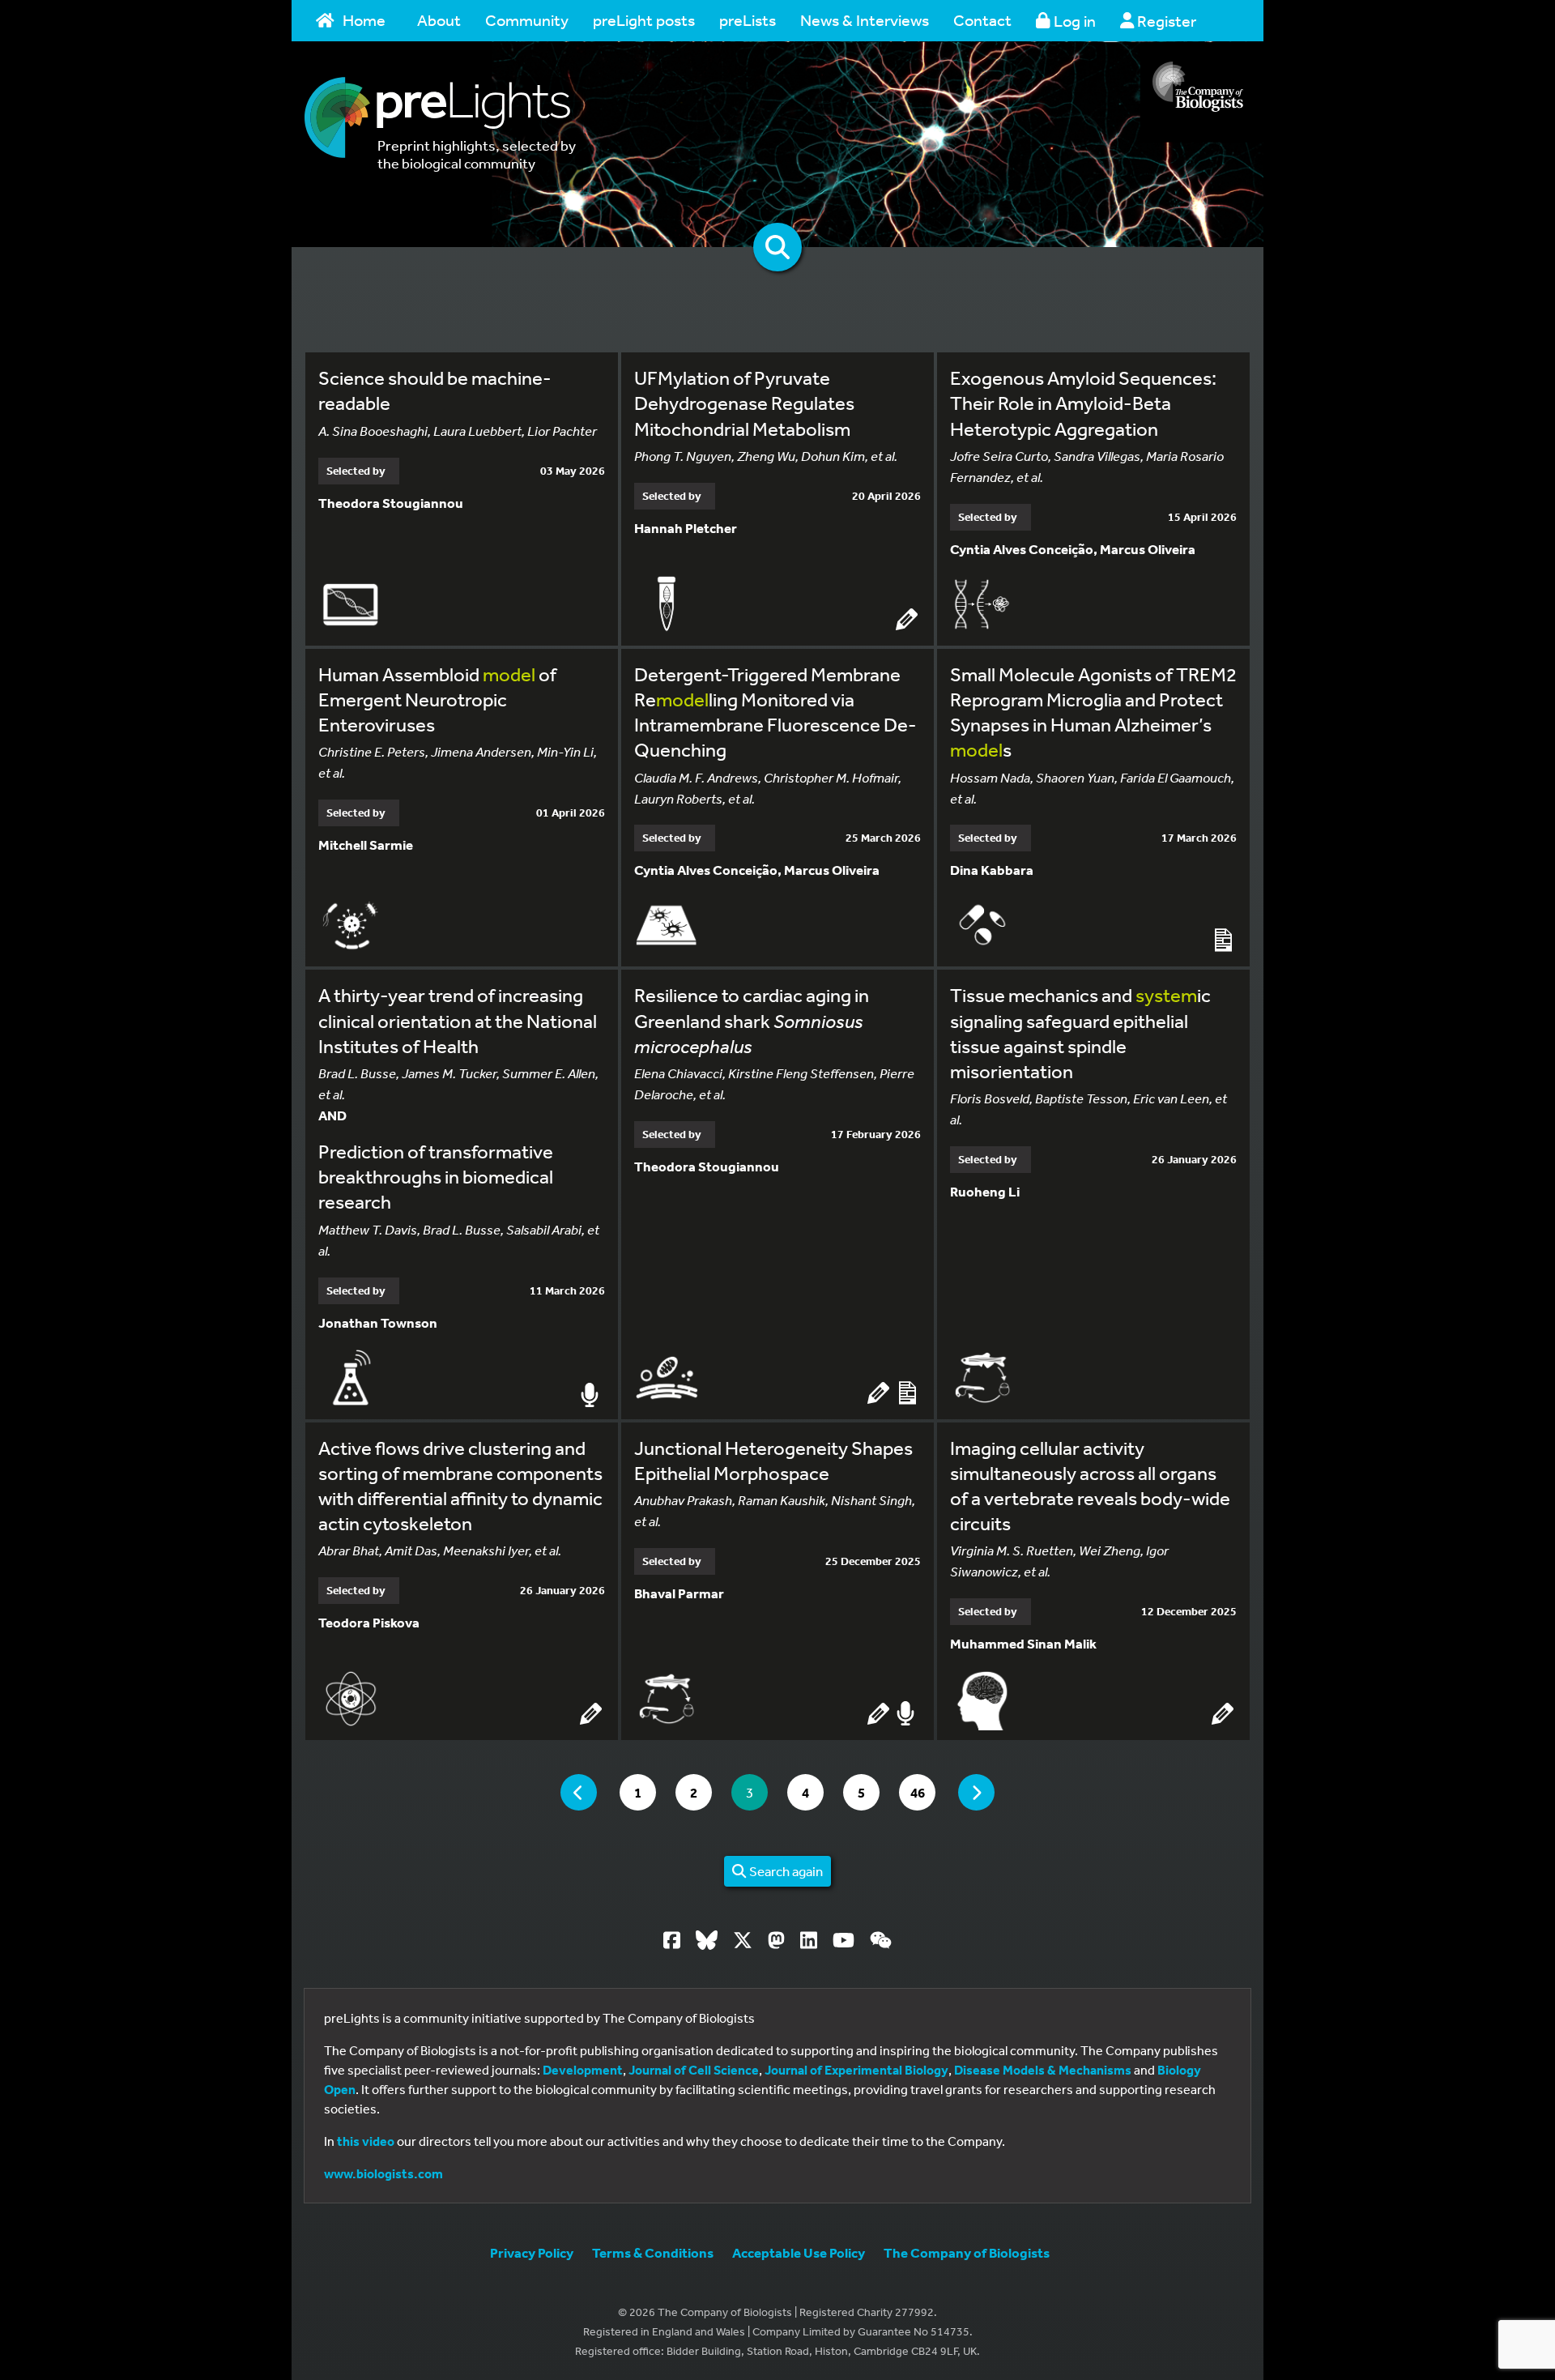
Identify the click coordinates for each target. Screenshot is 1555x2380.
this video (366, 2141)
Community (527, 20)
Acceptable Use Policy (799, 2252)
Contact (982, 20)
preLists (748, 20)
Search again (785, 1871)
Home (364, 20)
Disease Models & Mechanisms (1043, 2070)
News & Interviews (865, 20)
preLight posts (644, 20)
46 (922, 1792)
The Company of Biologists (967, 2252)
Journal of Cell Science (694, 2070)
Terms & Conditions (653, 2252)
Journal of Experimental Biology (856, 2070)
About (439, 20)
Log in (1073, 21)
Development (583, 2070)
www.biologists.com (383, 2173)
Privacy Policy (532, 2252)
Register (1165, 21)
